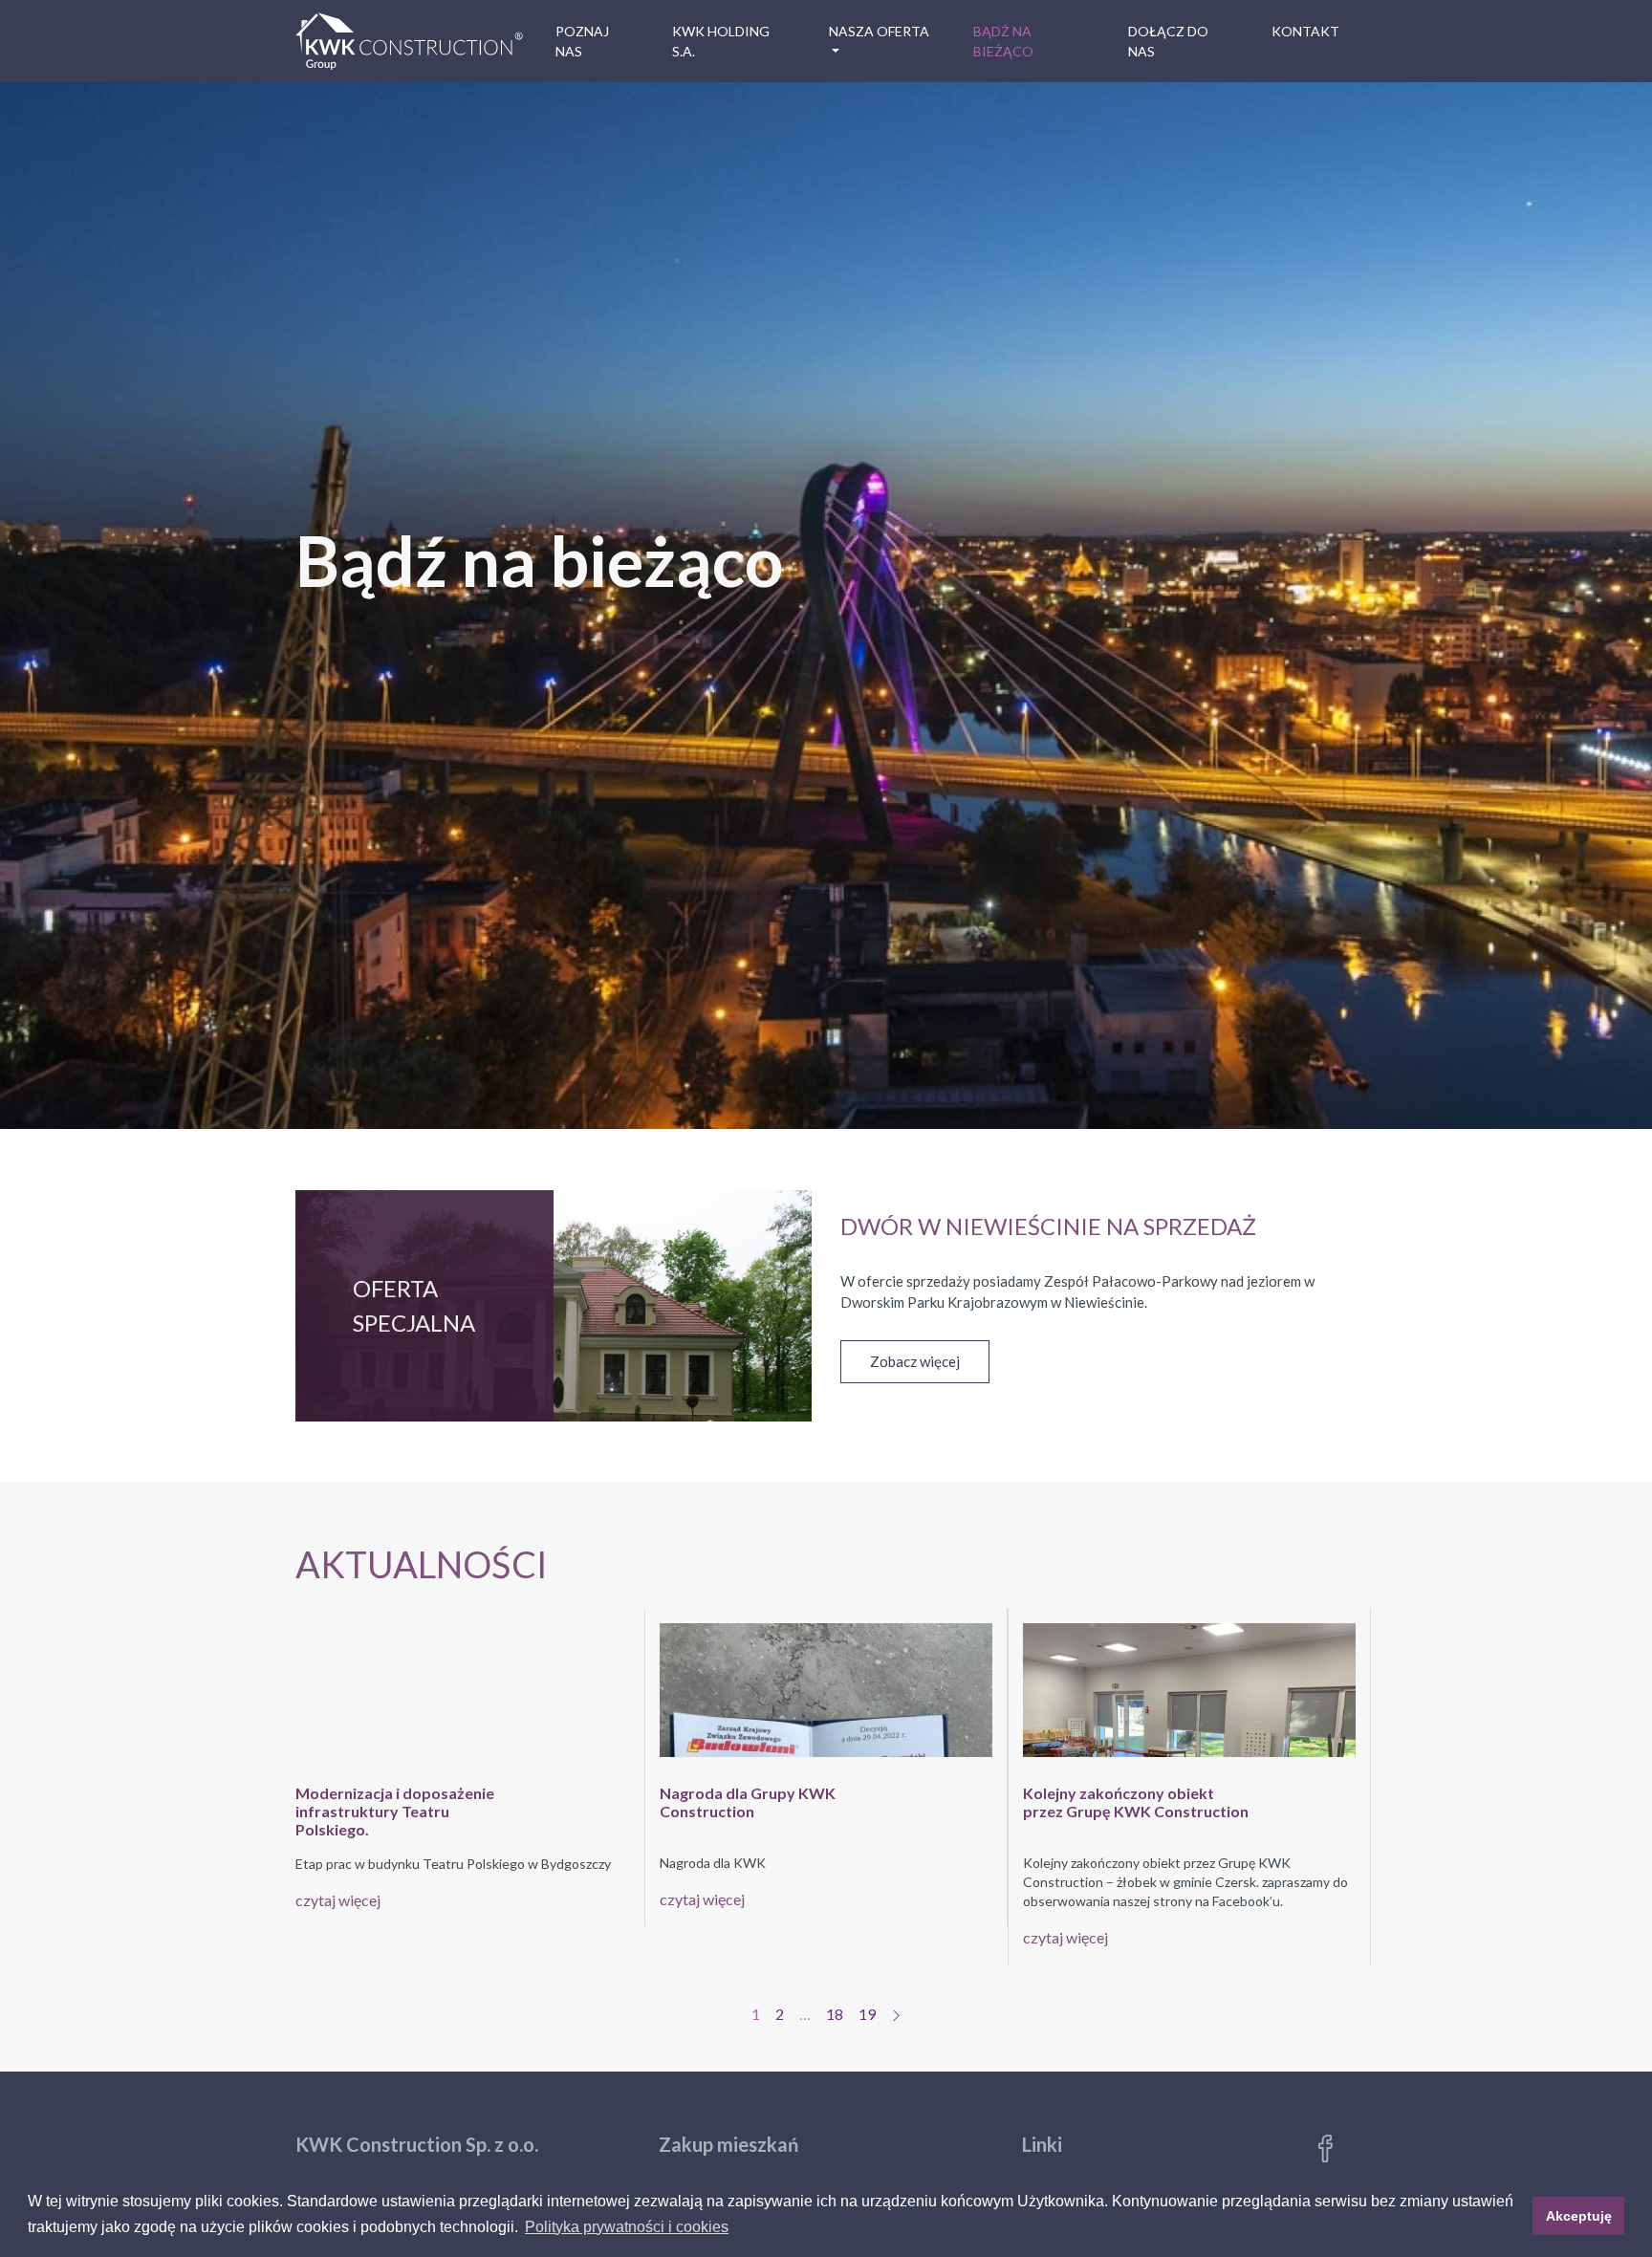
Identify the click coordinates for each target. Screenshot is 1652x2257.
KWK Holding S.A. (721, 41)
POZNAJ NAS (582, 41)
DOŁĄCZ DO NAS (1168, 41)
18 (835, 2014)
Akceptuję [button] (1579, 2216)
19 (867, 2014)
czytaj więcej (338, 1900)
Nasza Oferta (879, 31)
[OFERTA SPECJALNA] (554, 1360)
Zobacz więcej (915, 1361)
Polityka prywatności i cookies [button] (627, 2227)
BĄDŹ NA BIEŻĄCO (1003, 41)
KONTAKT (1305, 31)
